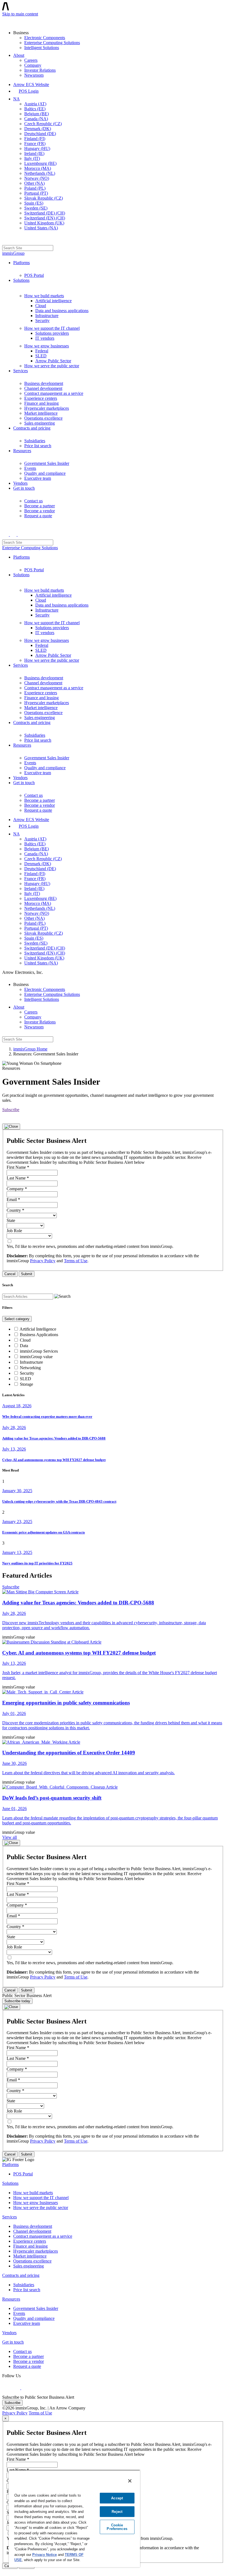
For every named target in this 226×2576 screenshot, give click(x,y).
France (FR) (35, 144)
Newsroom (34, 75)
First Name (18, 1167)
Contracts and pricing (32, 428)
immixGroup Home (30, 1049)
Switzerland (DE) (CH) (45, 213)
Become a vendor (40, 511)
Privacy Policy (43, 1261)
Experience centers (41, 398)
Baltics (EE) (35, 109)
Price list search (38, 446)
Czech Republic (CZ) (43, 124)
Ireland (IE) (34, 153)
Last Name (18, 1178)
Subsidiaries (35, 441)
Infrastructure (47, 316)
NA (16, 99)
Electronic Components (45, 38)
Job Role (14, 1231)
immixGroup (13, 253)
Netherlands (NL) (40, 173)
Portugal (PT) (36, 193)
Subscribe (11, 1110)
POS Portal (34, 275)
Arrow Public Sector (53, 361)
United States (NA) (41, 228)
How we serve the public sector (52, 366)
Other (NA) (34, 183)
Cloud (41, 306)
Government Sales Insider (47, 463)
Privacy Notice (45, 2555)
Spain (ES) (34, 203)
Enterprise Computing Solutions (52, 43)
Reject (117, 2512)
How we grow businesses (47, 346)
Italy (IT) (32, 158)
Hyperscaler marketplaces (47, 408)
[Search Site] (6, 240)
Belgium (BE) (37, 114)
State (11, 1220)
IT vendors (45, 338)
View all (10, 1837)
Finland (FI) (35, 139)
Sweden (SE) (36, 208)
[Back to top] (5, 2571)
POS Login (29, 91)
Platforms (21, 263)
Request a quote (38, 516)
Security (42, 321)
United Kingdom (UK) (44, 223)
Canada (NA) (36, 119)
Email (13, 1199)
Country (15, 1210)
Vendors (20, 483)
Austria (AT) (35, 104)
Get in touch (24, 488)
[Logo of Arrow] (15, 21)
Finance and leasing (41, 403)
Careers (31, 60)
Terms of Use (76, 1261)
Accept (117, 2498)
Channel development (43, 388)
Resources (22, 451)
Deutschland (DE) (40, 134)
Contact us (33, 501)
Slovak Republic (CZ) (44, 198)
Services (21, 371)
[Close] (11, 1127)
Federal (42, 351)
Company (33, 65)
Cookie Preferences (117, 2527)
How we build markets (44, 296)
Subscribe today (17, 2001)
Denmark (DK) (38, 129)
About (19, 55)
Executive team (38, 478)
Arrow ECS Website (31, 85)
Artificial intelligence (53, 301)
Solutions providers (52, 333)
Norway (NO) (37, 178)
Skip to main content (20, 14)
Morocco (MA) (38, 168)
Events (30, 468)
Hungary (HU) (37, 148)
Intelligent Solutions (42, 48)
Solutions (21, 280)
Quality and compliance (45, 473)
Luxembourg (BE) (40, 163)
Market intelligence (41, 413)
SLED (41, 356)
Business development (44, 383)
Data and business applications (62, 311)
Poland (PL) (35, 188)
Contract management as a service (54, 393)
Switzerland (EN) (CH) (45, 218)
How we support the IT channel (52, 328)
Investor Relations (40, 70)
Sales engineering (40, 423)
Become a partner (40, 506)
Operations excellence (43, 418)
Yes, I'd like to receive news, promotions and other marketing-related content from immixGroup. (90, 1246)
